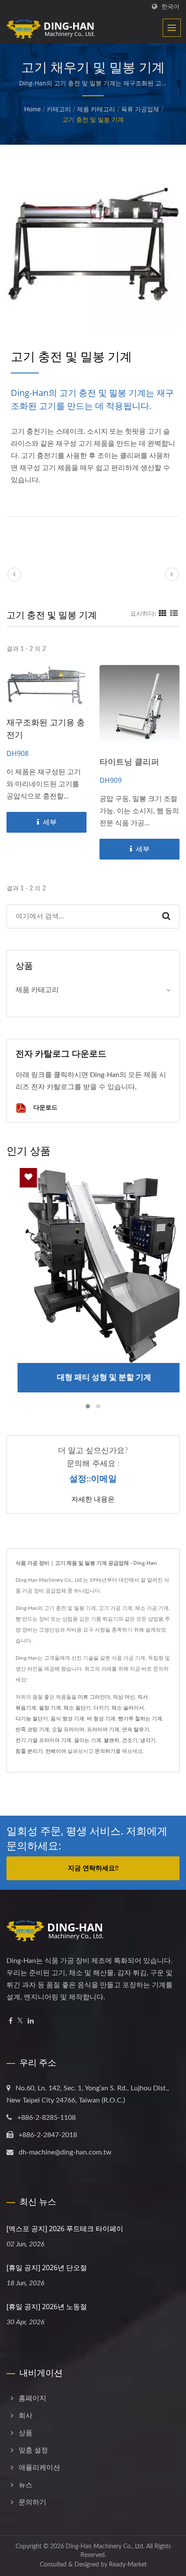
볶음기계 (26, 1708)
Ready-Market (128, 2565)
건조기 (130, 1740)
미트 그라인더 (94, 1697)
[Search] (166, 917)
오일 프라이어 (68, 1729)
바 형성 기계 (101, 1719)
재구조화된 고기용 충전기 (46, 728)
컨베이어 (56, 1751)
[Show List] (174, 614)
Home (32, 110)
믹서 (143, 1697)
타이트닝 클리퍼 (129, 762)
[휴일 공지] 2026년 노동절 (47, 2307)
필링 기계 (50, 1708)
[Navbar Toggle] (172, 28)
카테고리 (59, 110)
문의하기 (105, 1751)
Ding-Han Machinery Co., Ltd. (105, 2547)
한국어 (170, 7)
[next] (172, 574)
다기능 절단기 (32, 1719)
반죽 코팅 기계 (32, 1729)
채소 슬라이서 (128, 1708)
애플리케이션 (39, 2468)
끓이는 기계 (88, 1740)
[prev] (14, 574)
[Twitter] (20, 2021)
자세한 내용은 (93, 1499)
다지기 (101, 1708)
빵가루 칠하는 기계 (140, 1719)
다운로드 (45, 1107)
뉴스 (26, 2485)
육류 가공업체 (140, 110)
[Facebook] (11, 2021)
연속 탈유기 (136, 1729)
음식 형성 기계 (67, 1719)
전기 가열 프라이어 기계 (43, 1740)
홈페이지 (32, 2398)
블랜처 (112, 1740)
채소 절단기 (77, 1708)
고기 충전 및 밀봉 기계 (93, 120)
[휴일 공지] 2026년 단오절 (47, 2268)
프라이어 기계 (103, 1729)
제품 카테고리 (96, 110)
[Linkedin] (31, 2021)
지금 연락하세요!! (93, 1868)
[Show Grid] (163, 614)
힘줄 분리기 (29, 1751)
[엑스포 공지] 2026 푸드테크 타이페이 (65, 2229)
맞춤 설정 (33, 2450)
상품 (26, 2433)
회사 (26, 2416)
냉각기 (148, 1740)
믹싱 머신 (124, 1697)
